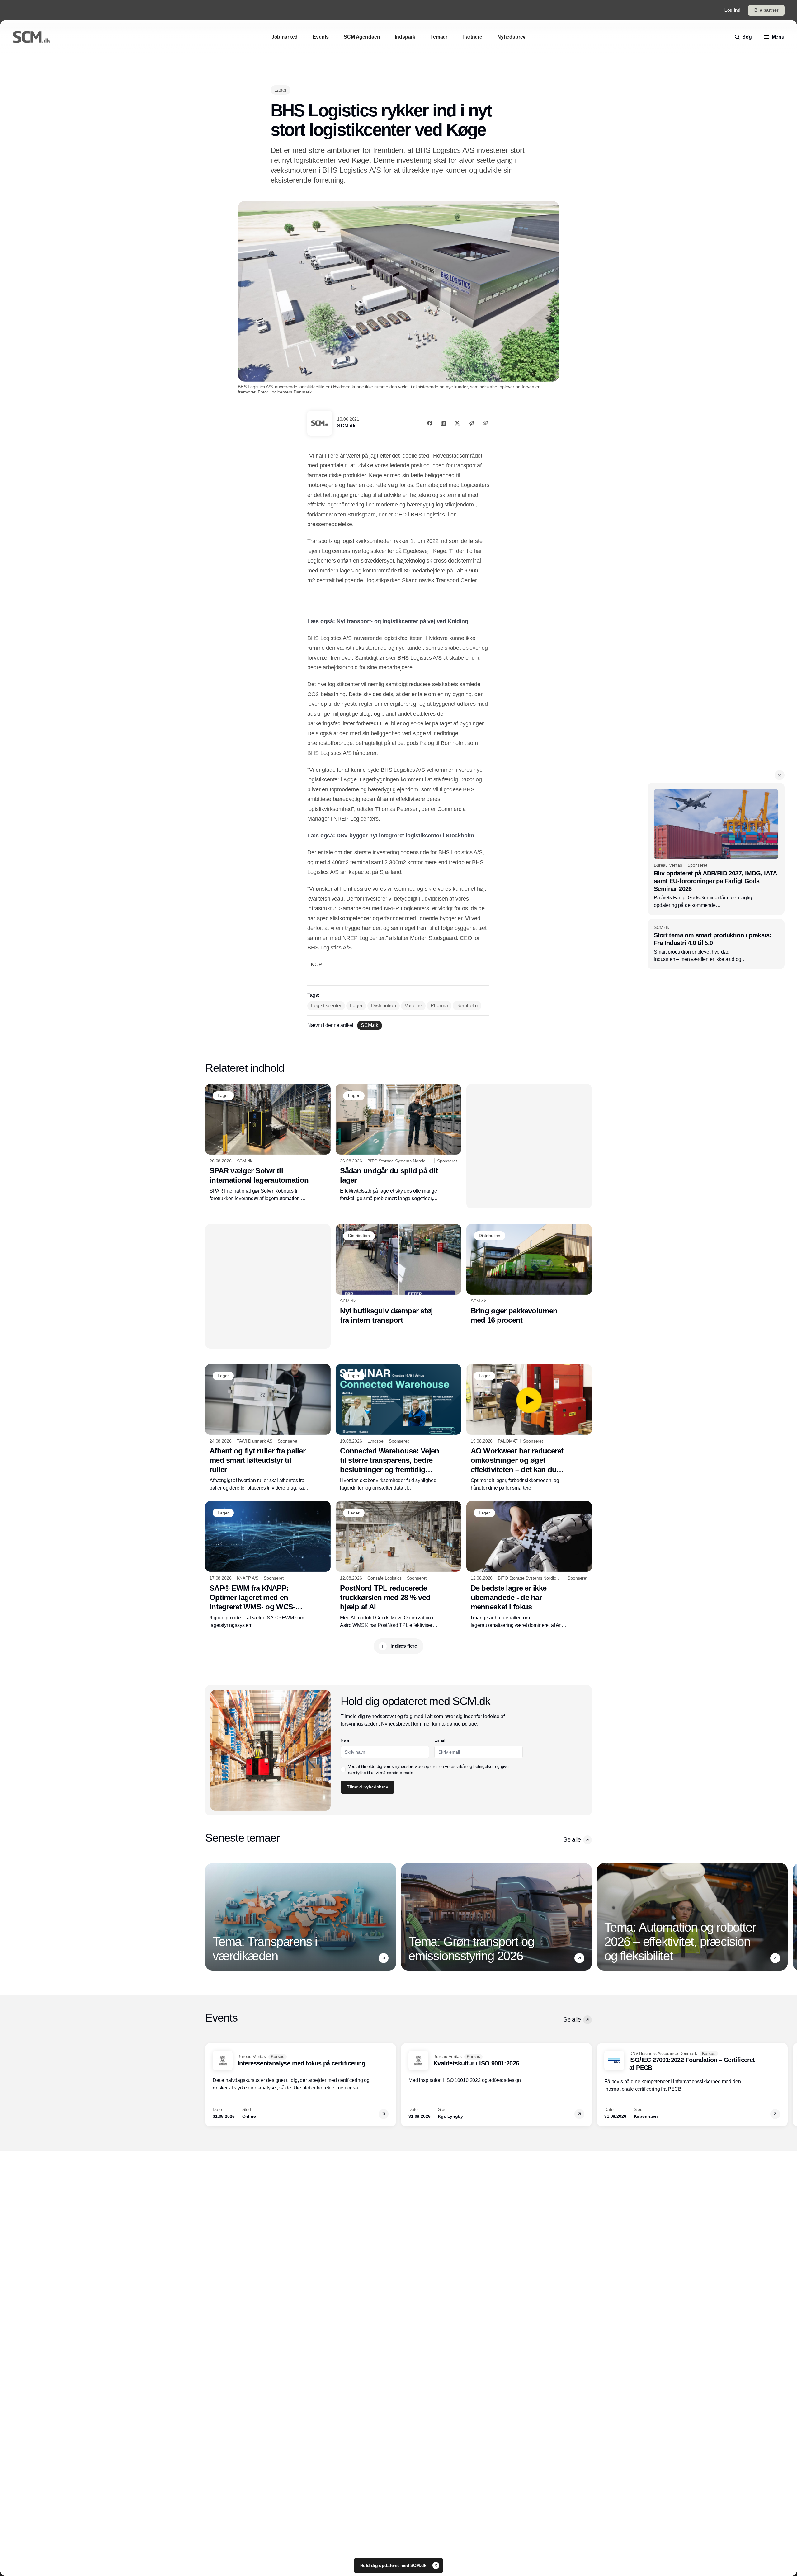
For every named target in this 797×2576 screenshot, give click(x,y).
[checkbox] (343, 1769)
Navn (346, 1740)
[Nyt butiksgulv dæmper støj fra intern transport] (398, 1274)
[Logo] (31, 37)
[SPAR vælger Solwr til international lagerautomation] (268, 1143)
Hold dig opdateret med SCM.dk (394, 2565)
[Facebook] (430, 423)
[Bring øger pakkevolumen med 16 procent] (529, 1274)
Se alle (572, 1839)
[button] (780, 775)
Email (439, 1740)
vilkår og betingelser (475, 1766)
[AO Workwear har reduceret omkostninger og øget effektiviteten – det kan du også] (529, 1428)
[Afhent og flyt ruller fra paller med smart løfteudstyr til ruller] (268, 1428)
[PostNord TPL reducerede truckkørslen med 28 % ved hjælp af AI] (398, 1565)
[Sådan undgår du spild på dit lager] (398, 1143)
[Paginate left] (210, 1917)
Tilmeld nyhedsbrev (367, 1787)
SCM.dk (346, 426)
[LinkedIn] (443, 423)
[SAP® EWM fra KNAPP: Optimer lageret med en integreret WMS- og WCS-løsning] (268, 1565)
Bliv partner (766, 10)
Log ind (733, 10)
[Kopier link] (485, 423)
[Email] (471, 423)
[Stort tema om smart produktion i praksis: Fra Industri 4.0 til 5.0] (716, 944)
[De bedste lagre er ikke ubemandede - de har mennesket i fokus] (529, 1565)
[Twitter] (457, 423)
